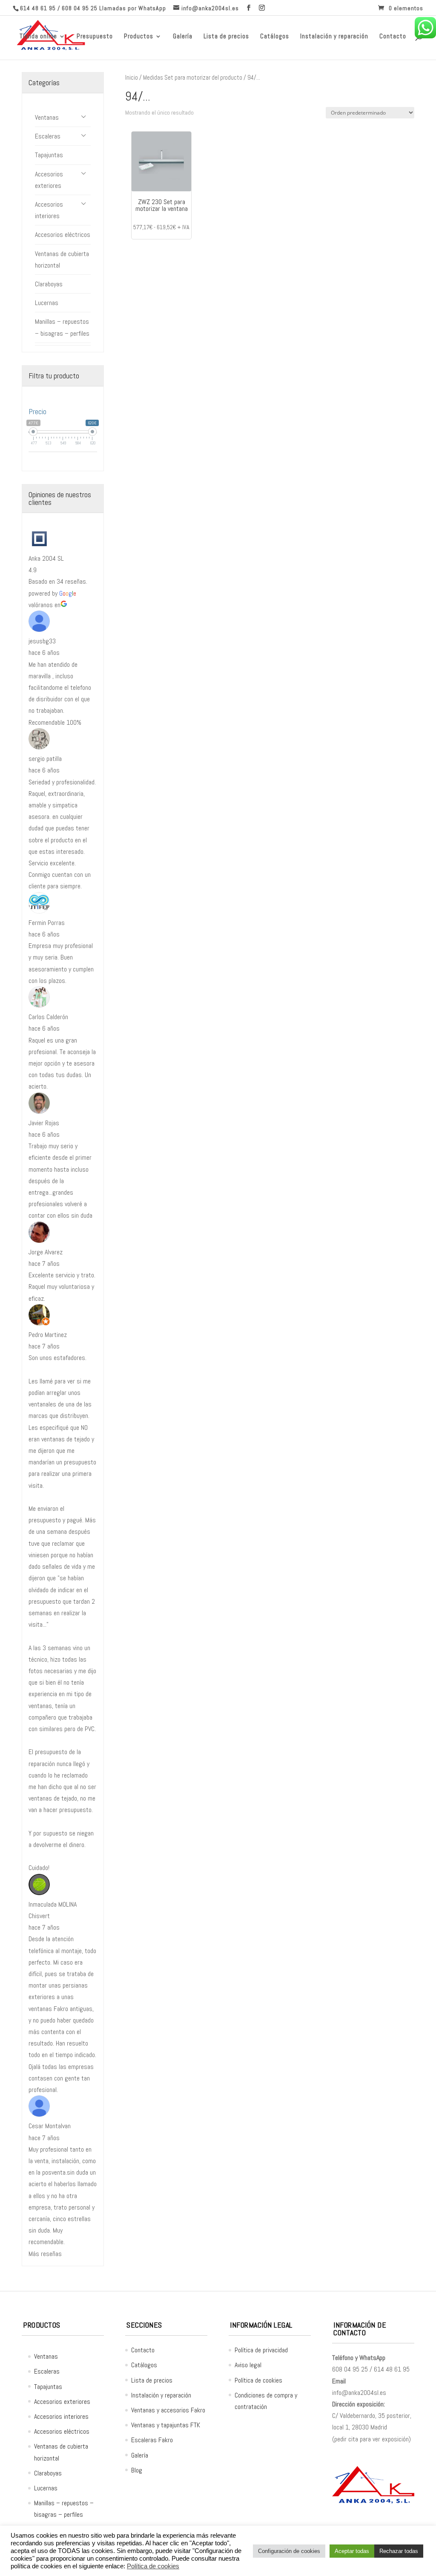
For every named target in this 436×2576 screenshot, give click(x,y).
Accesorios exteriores (49, 180)
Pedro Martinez (48, 1335)
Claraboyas (49, 284)
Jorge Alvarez (46, 1252)
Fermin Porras (47, 923)
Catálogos (275, 37)
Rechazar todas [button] (399, 2551)
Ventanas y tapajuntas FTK (166, 2425)
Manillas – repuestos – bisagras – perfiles (62, 327)
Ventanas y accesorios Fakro (168, 2410)
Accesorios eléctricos (63, 235)
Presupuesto (95, 37)
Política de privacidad (261, 2350)
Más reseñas (45, 2254)
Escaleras (48, 136)
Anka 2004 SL (46, 558)
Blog (137, 2470)
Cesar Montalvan (50, 2126)
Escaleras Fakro (152, 2440)
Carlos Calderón (48, 1017)
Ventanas (47, 117)
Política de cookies (258, 2380)
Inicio (132, 78)
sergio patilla (45, 759)
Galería (183, 37)
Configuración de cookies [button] (289, 2551)
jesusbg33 (42, 641)
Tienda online (38, 37)
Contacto (393, 37)
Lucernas (47, 303)
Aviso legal (248, 2365)
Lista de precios (226, 37)
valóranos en (44, 605)
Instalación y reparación (334, 37)
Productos (139, 37)
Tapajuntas (49, 155)
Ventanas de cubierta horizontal (62, 259)
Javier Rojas (44, 1123)
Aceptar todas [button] (352, 2551)
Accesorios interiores (49, 210)
